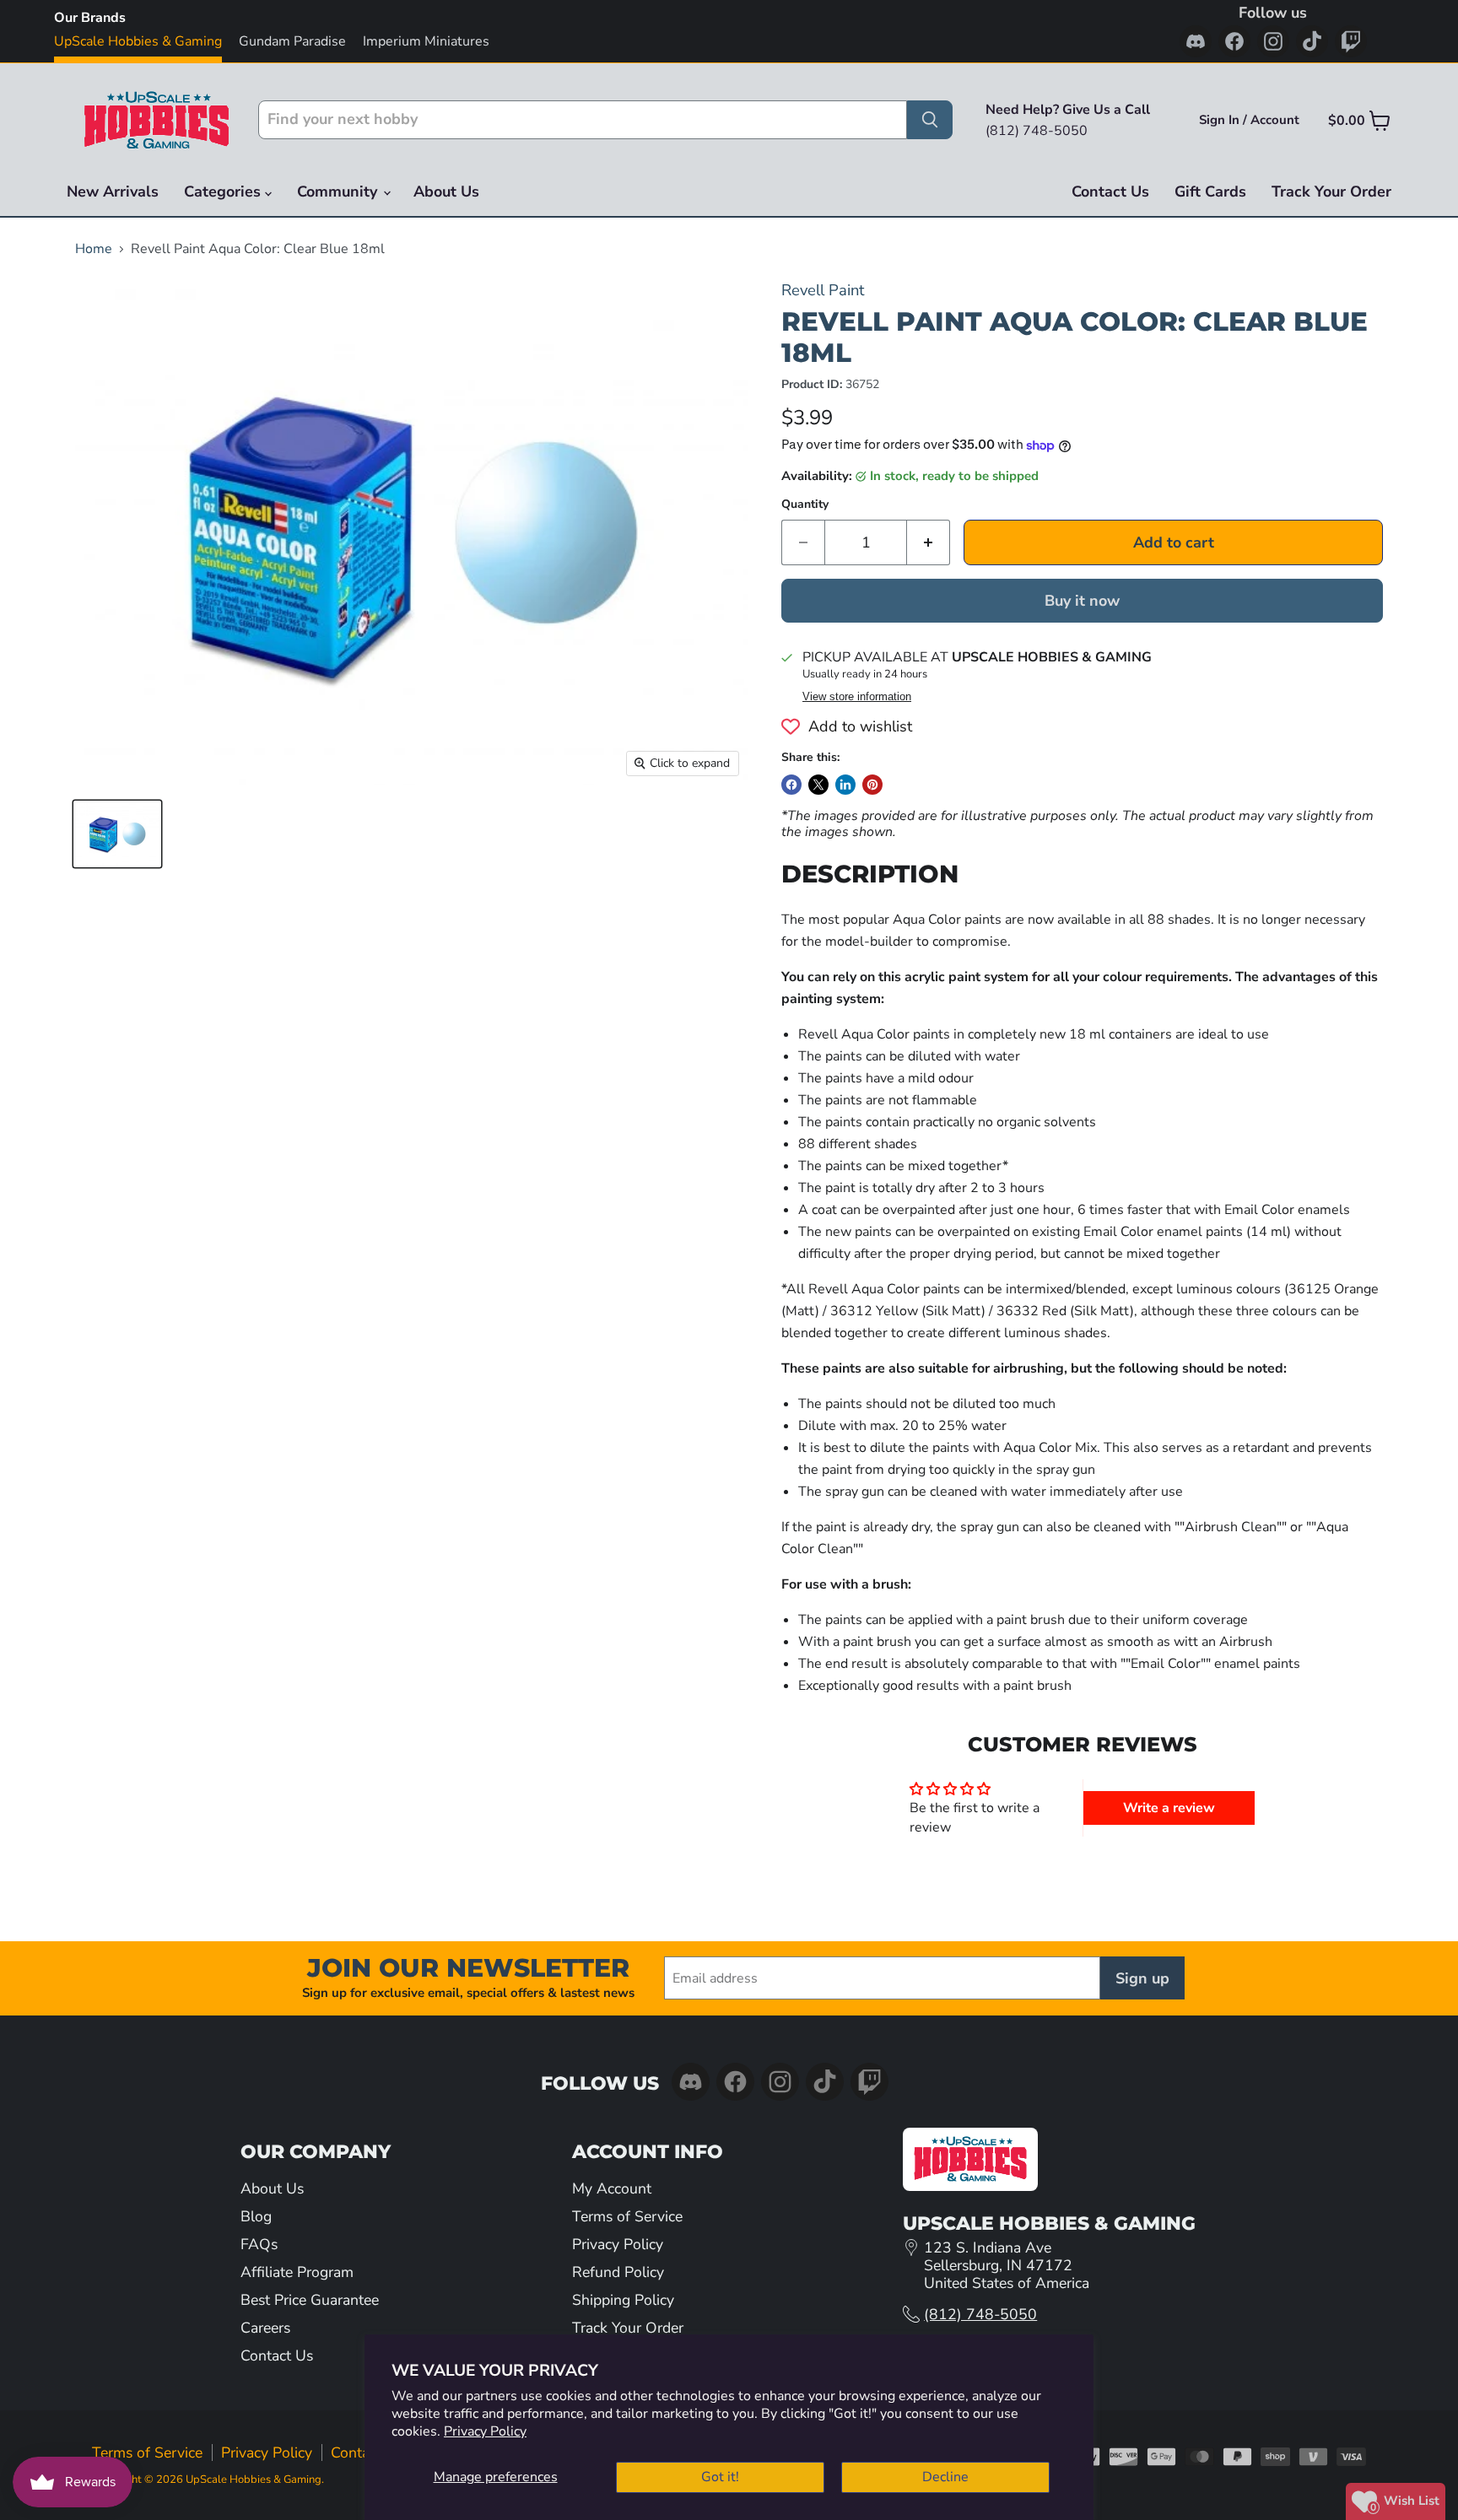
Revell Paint (823, 290)
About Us (446, 192)
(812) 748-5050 (980, 2314)
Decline (945, 2477)
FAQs (259, 2244)
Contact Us (1110, 192)
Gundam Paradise (292, 41)
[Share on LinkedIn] (845, 785)
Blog (256, 2216)
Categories (224, 192)
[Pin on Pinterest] (872, 785)
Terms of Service (627, 2216)
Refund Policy (618, 2272)
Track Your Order (1331, 192)
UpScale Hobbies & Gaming (138, 41)
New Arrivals (113, 192)
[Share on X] (818, 785)
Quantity (805, 505)
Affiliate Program (297, 2272)
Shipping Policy (623, 2300)
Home (94, 249)
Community (339, 192)
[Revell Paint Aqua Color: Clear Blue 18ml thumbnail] (117, 834)
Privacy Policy (485, 2431)
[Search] (930, 120)
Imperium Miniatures (426, 41)
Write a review (1169, 1808)
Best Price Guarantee (310, 2300)
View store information (857, 697)
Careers (265, 2328)
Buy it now (1082, 601)
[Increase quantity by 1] (929, 543)
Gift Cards (1210, 192)
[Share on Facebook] (791, 785)
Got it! (720, 2477)
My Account (612, 2188)
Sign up (1142, 1978)
